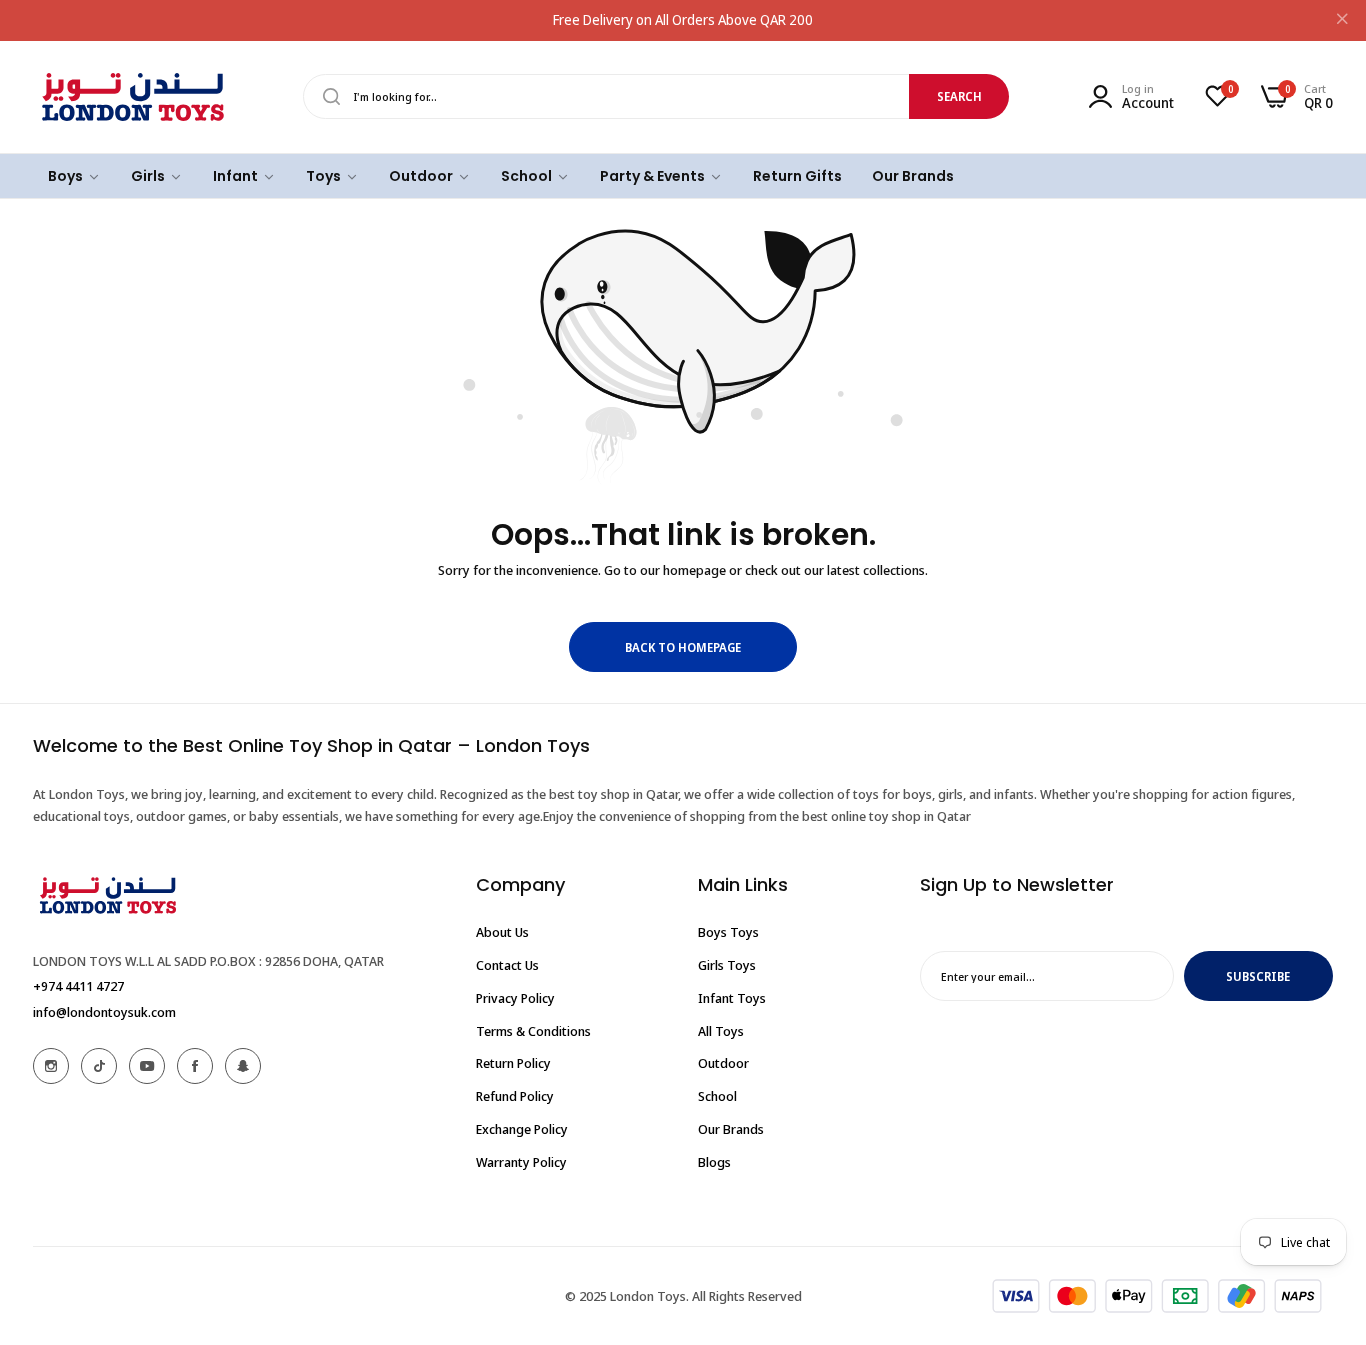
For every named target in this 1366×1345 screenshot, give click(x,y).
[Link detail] (51, 1066)
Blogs (714, 1161)
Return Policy (513, 1063)
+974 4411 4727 (78, 985)
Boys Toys (728, 932)
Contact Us (507, 965)
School (717, 1096)
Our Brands (731, 1128)
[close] (1342, 21)
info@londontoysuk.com (104, 1011)
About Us (502, 932)
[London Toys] (133, 97)
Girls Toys (727, 965)
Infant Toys (732, 997)
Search (959, 96)
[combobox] (656, 96)
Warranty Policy (521, 1161)
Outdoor (723, 1063)
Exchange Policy (522, 1128)
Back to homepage (683, 647)
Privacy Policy (515, 997)
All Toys (721, 1030)
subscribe (1258, 975)
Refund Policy (515, 1096)
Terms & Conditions (533, 1030)
